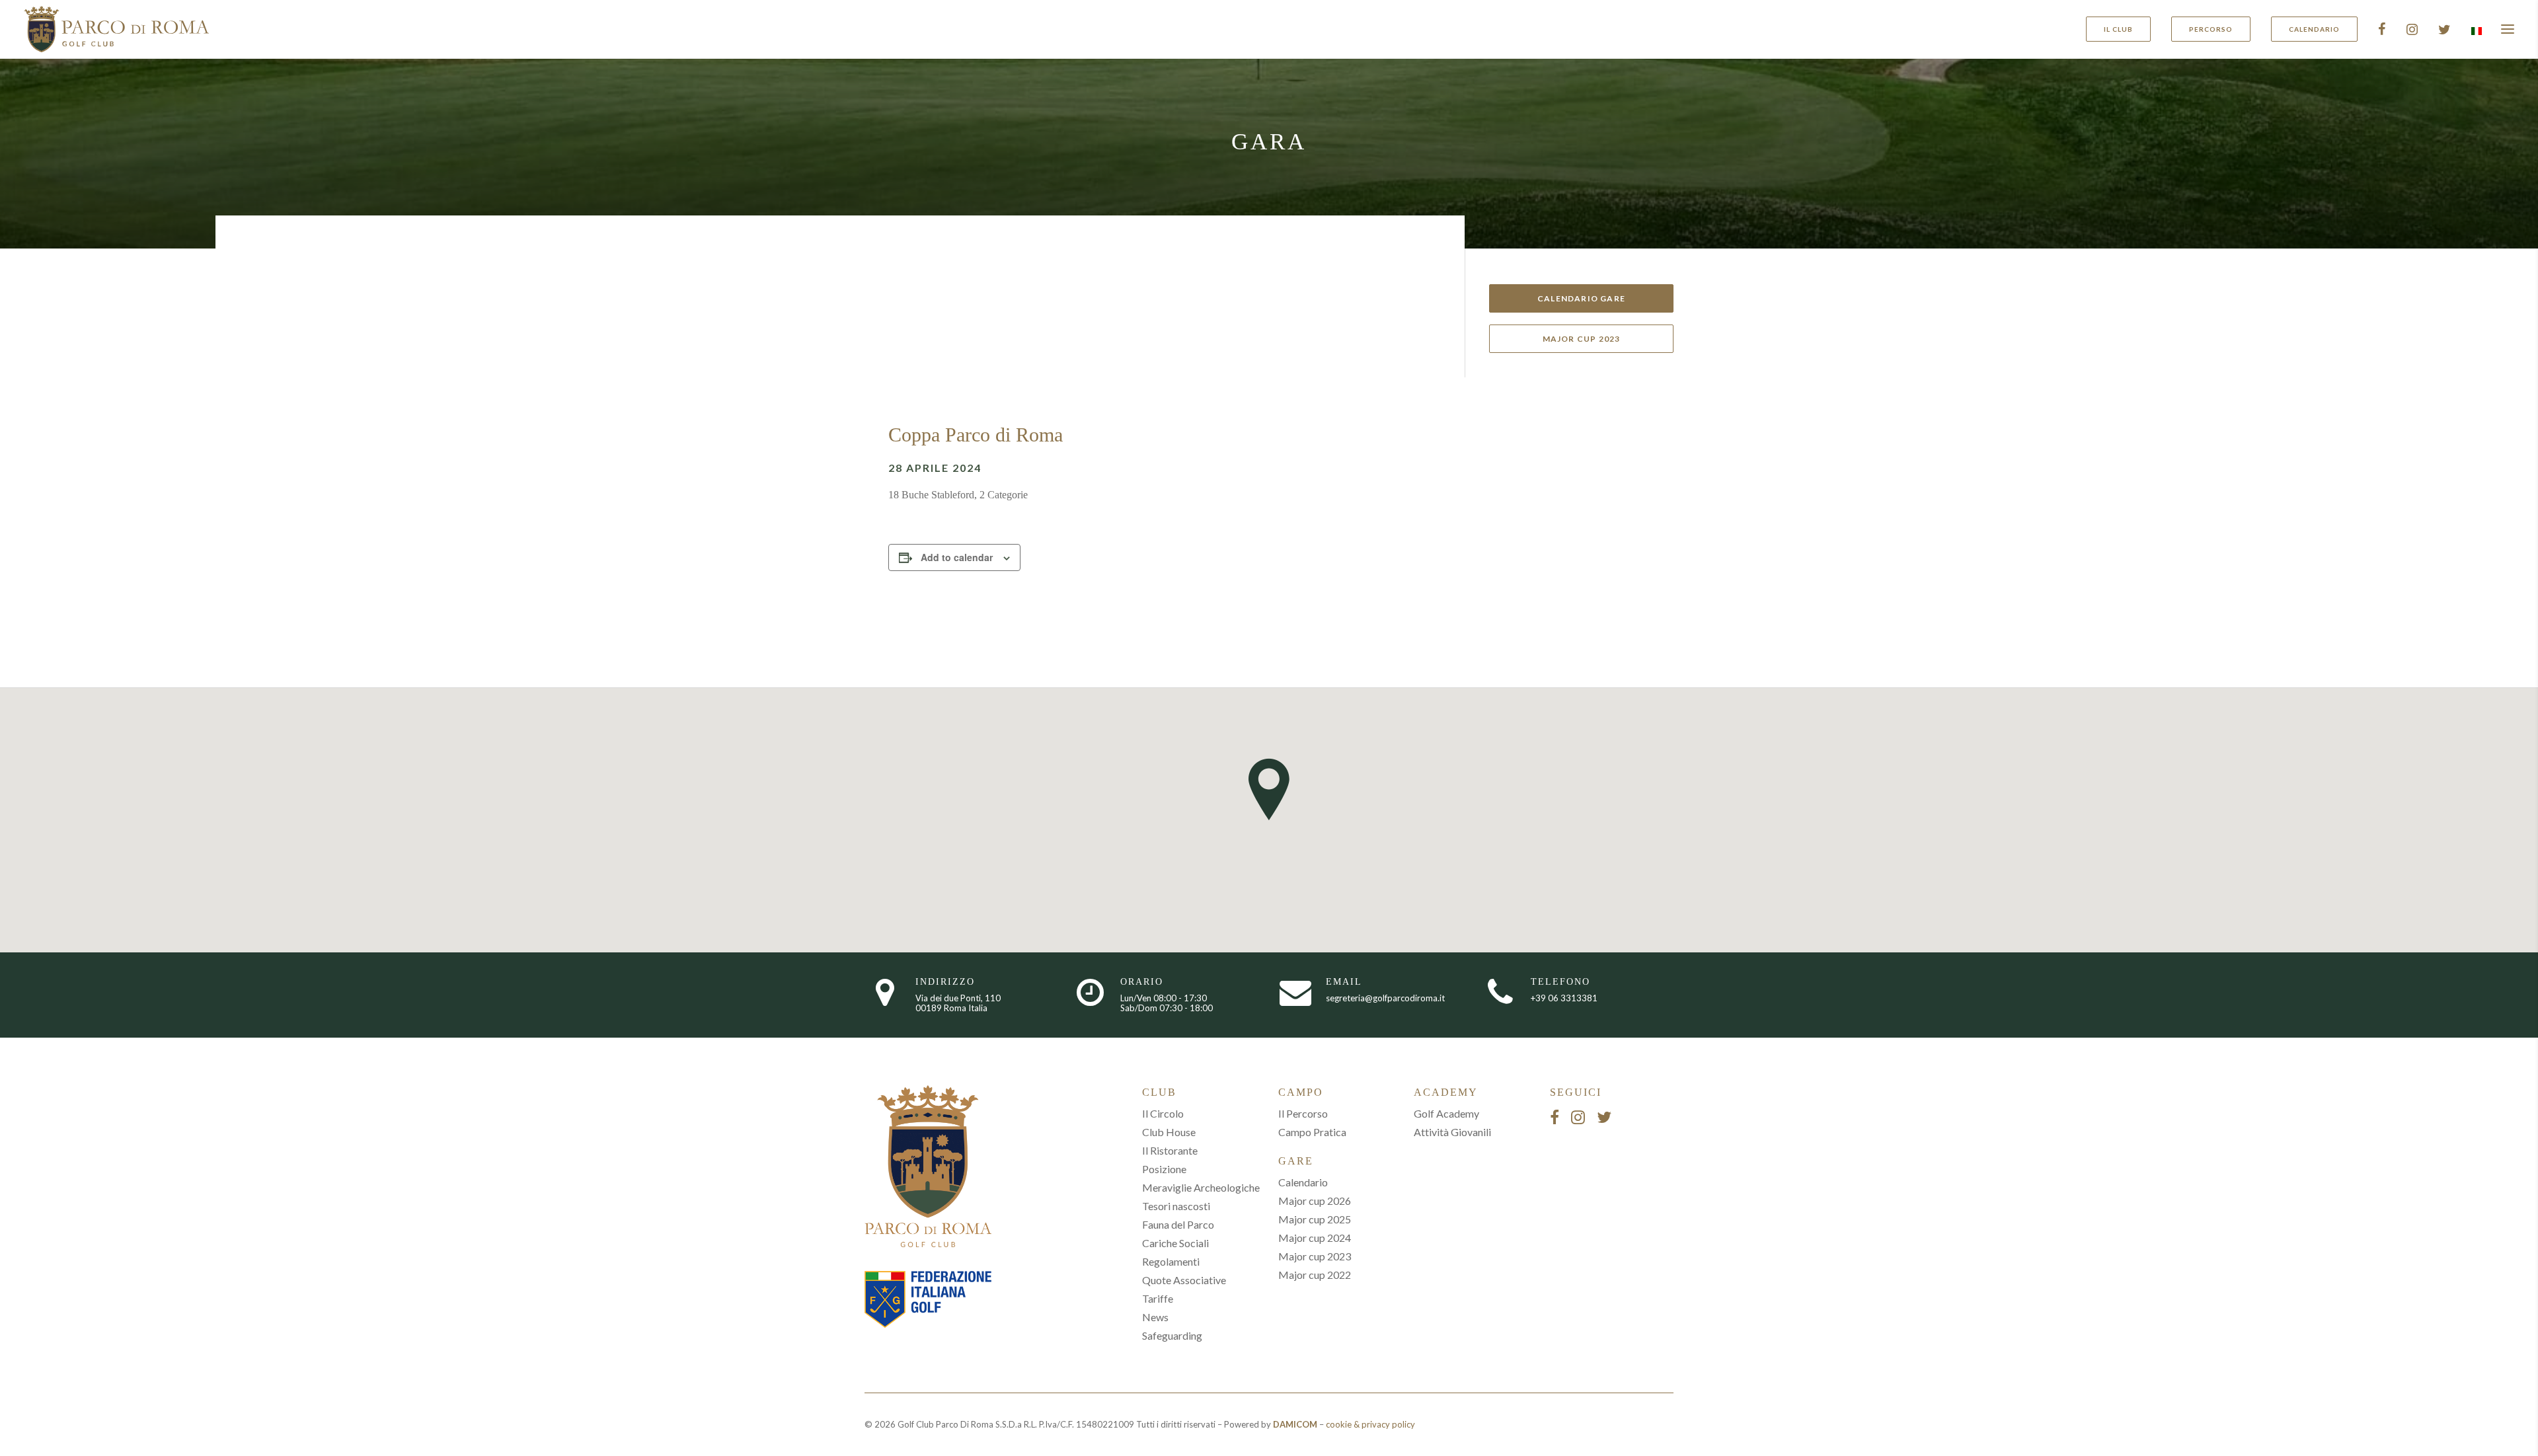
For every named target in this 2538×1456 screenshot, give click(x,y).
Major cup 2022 (1315, 1275)
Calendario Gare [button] (1581, 298)
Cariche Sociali (1175, 1243)
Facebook (2382, 29)
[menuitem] (2123, 29)
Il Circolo (1163, 1113)
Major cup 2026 (1315, 1201)
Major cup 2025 (1315, 1219)
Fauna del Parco (1178, 1224)
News (1155, 1317)
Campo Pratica (1312, 1132)
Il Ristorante (1170, 1150)
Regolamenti (1171, 1261)
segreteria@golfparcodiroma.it (1385, 998)
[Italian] (2475, 31)
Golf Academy (1446, 1113)
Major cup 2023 (1315, 1256)
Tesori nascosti (1176, 1206)
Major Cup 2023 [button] (1582, 339)
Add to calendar (957, 557)
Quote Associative (1184, 1280)
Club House (1169, 1132)
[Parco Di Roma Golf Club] (117, 29)
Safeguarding (1172, 1335)
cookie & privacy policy (1370, 1424)
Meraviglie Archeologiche (1201, 1187)
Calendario (1303, 1182)
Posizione (1164, 1169)
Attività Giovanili (1452, 1132)
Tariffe (1158, 1298)
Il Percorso (1303, 1113)
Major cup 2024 (1315, 1238)
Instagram (2412, 29)
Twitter (2444, 29)
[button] (2508, 29)
